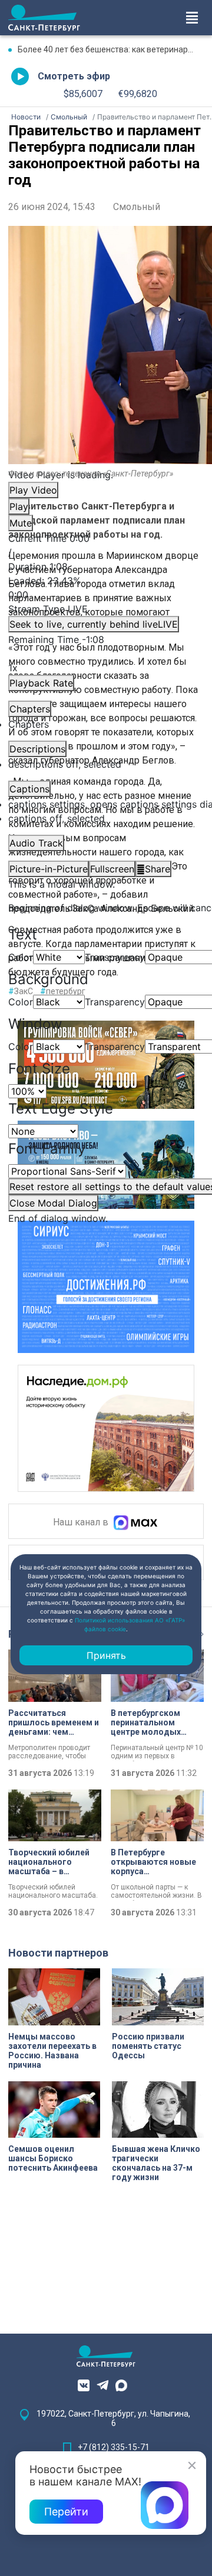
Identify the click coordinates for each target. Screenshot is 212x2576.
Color (21, 957)
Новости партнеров (58, 1953)
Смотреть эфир (74, 76)
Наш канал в (82, 1523)
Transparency (115, 957)
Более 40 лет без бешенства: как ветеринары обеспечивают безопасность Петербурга (111, 49)
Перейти (66, 2512)
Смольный (137, 207)
